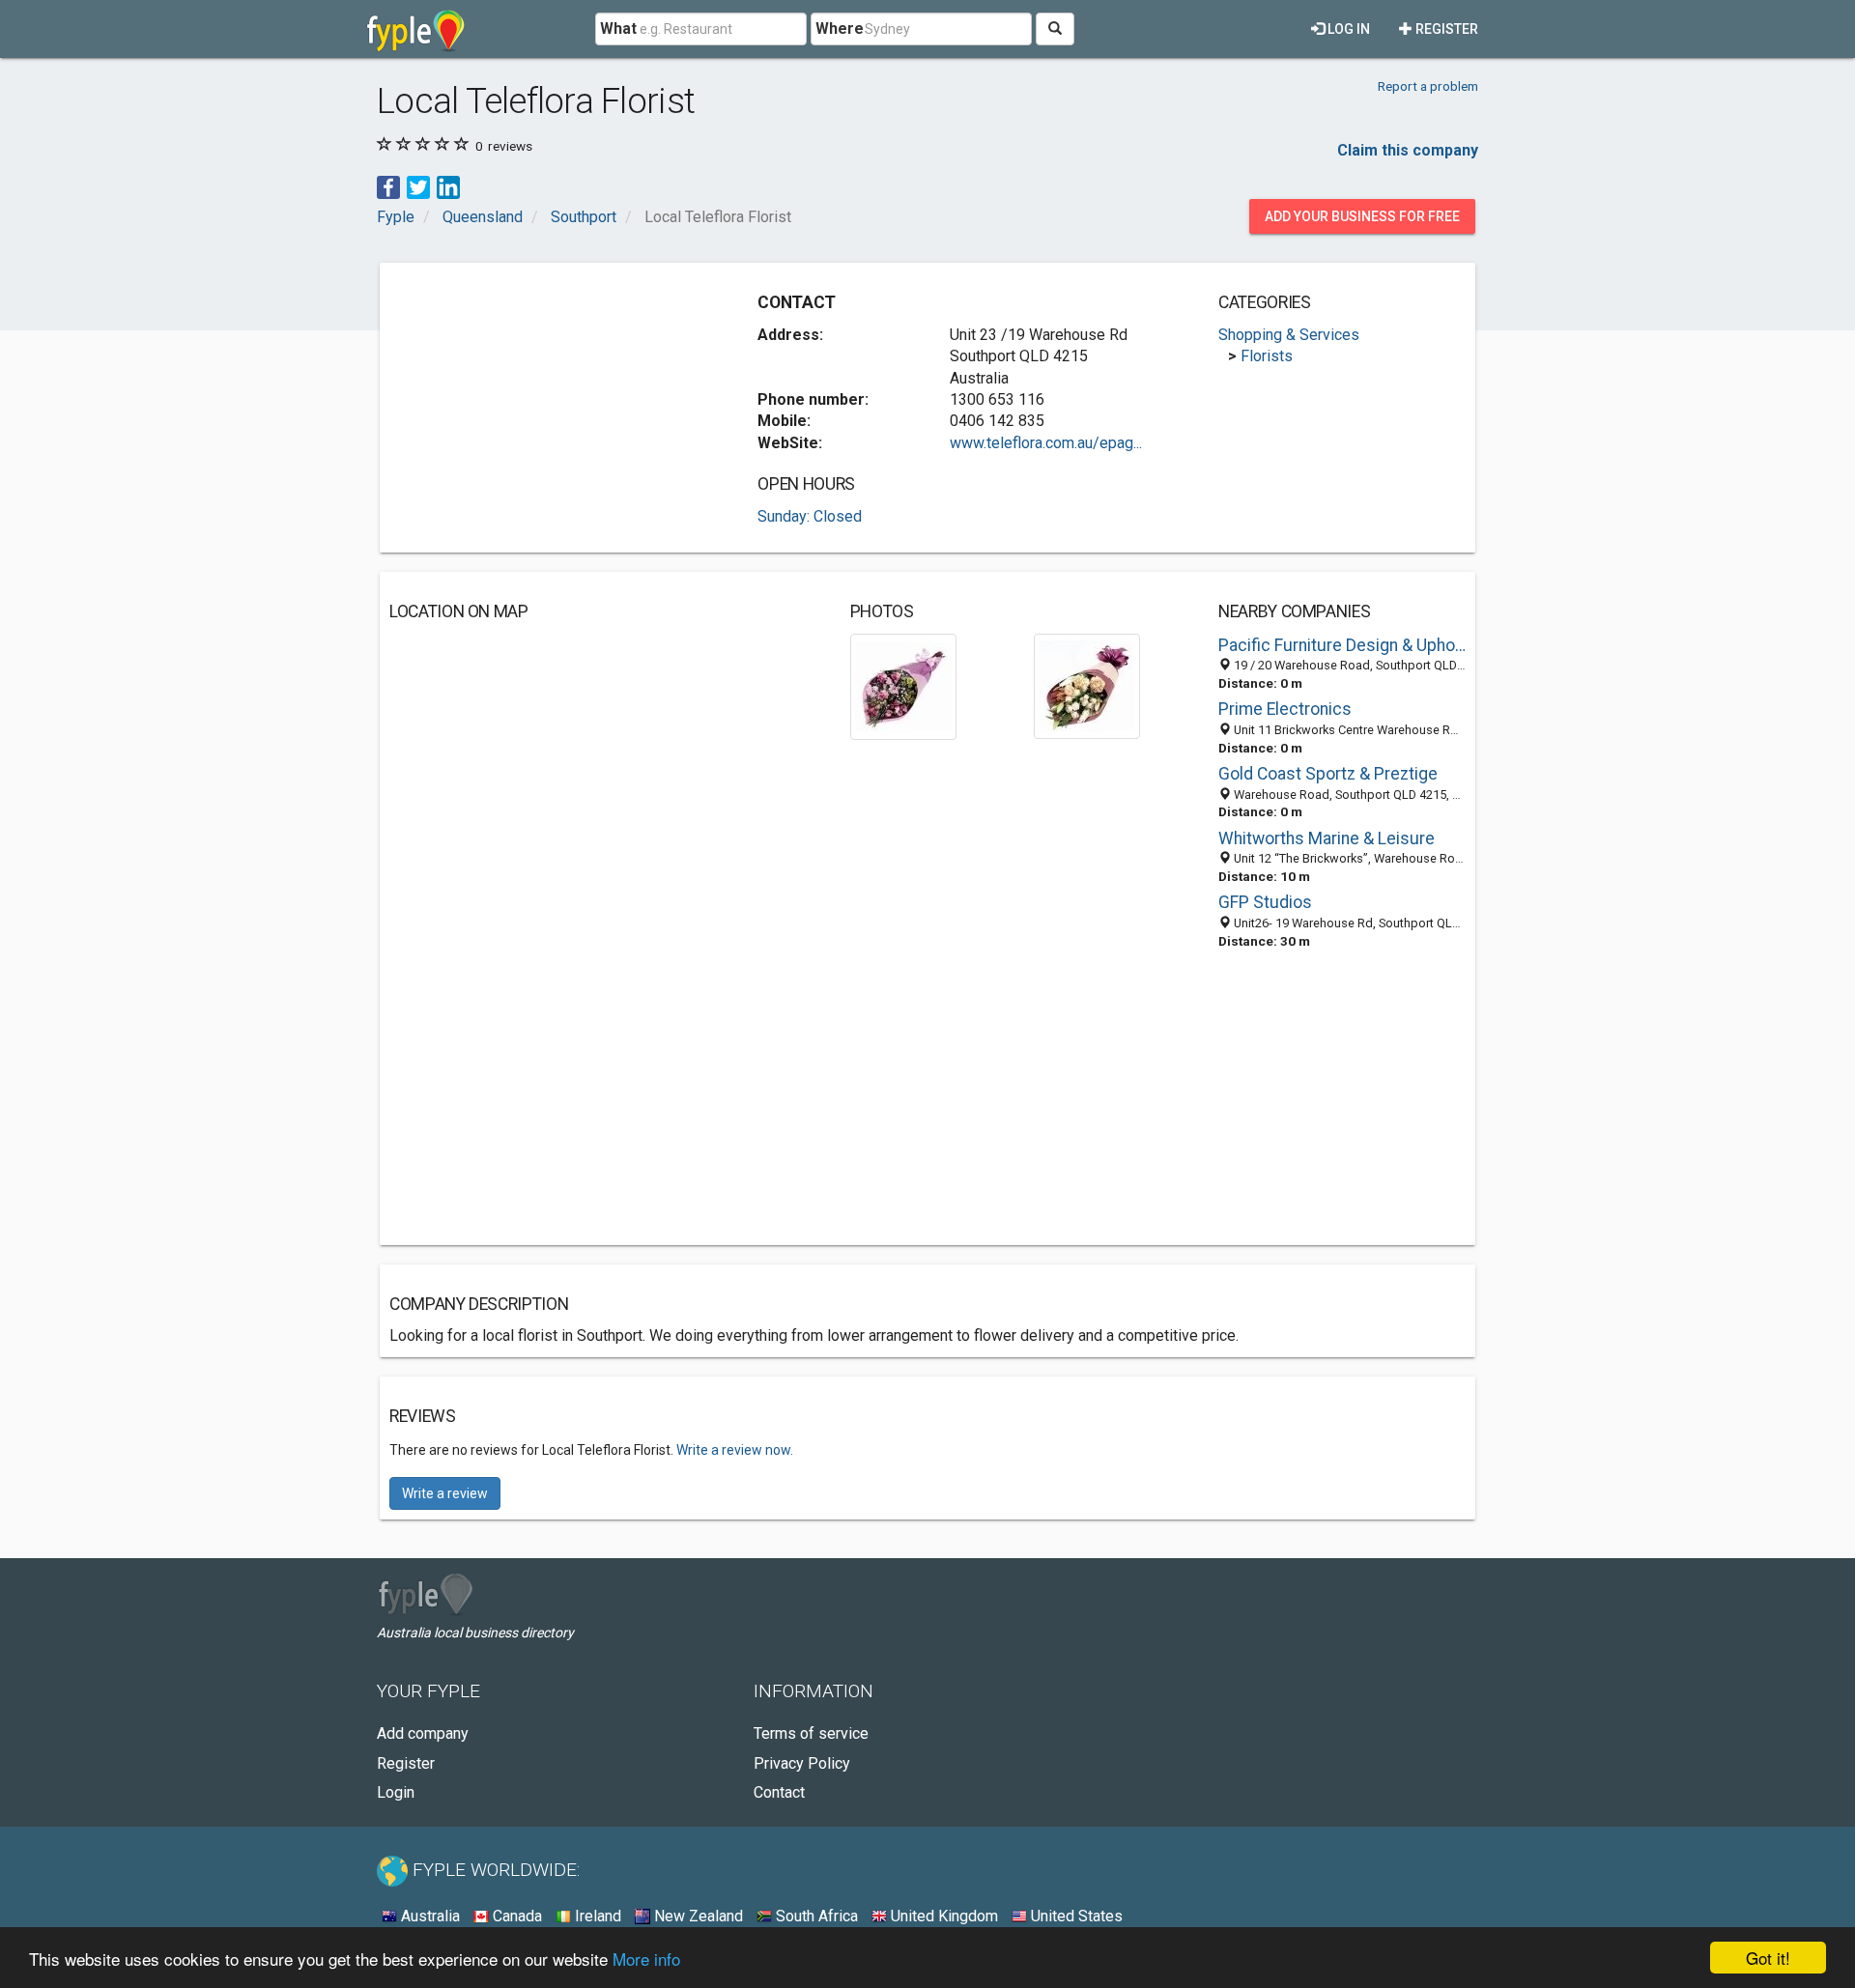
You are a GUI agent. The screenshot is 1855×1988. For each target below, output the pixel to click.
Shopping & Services (1289, 335)
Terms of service (811, 1733)
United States (1075, 1916)
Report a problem (1428, 86)
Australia (428, 1916)
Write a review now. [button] (735, 1450)
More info (646, 1959)
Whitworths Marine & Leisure (1327, 838)
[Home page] (416, 29)
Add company (423, 1733)
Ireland (596, 1916)
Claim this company (1408, 150)
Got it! (1768, 1958)
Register (1445, 29)
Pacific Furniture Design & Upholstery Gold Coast (1342, 645)
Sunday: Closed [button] (810, 516)
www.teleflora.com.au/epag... (1046, 443)
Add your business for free (1362, 216)
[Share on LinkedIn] (448, 186)
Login (396, 1792)
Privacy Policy (802, 1763)
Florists (1267, 356)
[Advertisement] (552, 408)
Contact (779, 1792)
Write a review (445, 1493)
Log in (1347, 29)
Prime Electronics (1285, 709)
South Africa (815, 1916)
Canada (515, 1916)
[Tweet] (418, 186)
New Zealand (697, 1916)
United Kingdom (942, 1916)
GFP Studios (1265, 902)
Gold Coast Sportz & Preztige (1328, 774)
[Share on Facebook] (388, 186)
